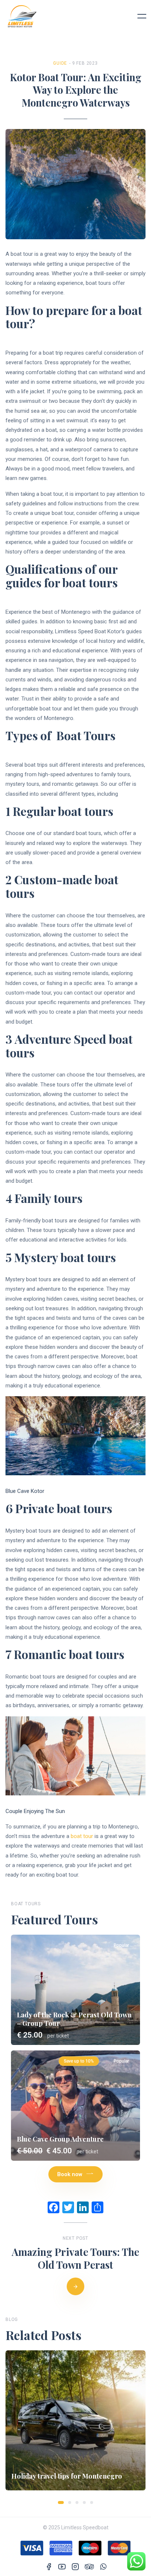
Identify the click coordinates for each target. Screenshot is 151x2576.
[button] (61, 2502)
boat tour (82, 1836)
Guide (60, 63)
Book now (70, 2174)
